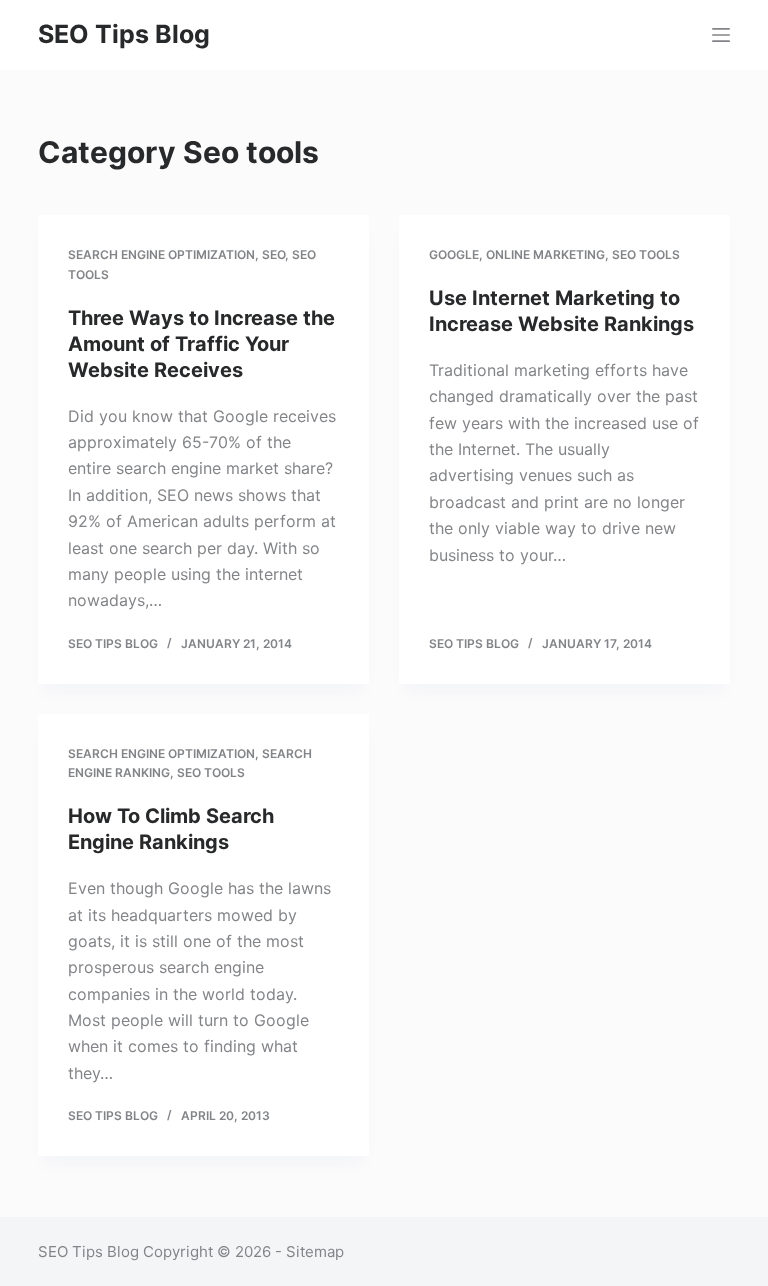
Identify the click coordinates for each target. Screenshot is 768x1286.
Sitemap (315, 1251)
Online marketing (545, 254)
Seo (273, 254)
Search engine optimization (161, 254)
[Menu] (721, 35)
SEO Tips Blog (124, 34)
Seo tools (646, 254)
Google (454, 254)
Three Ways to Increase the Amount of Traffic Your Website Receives (201, 344)
